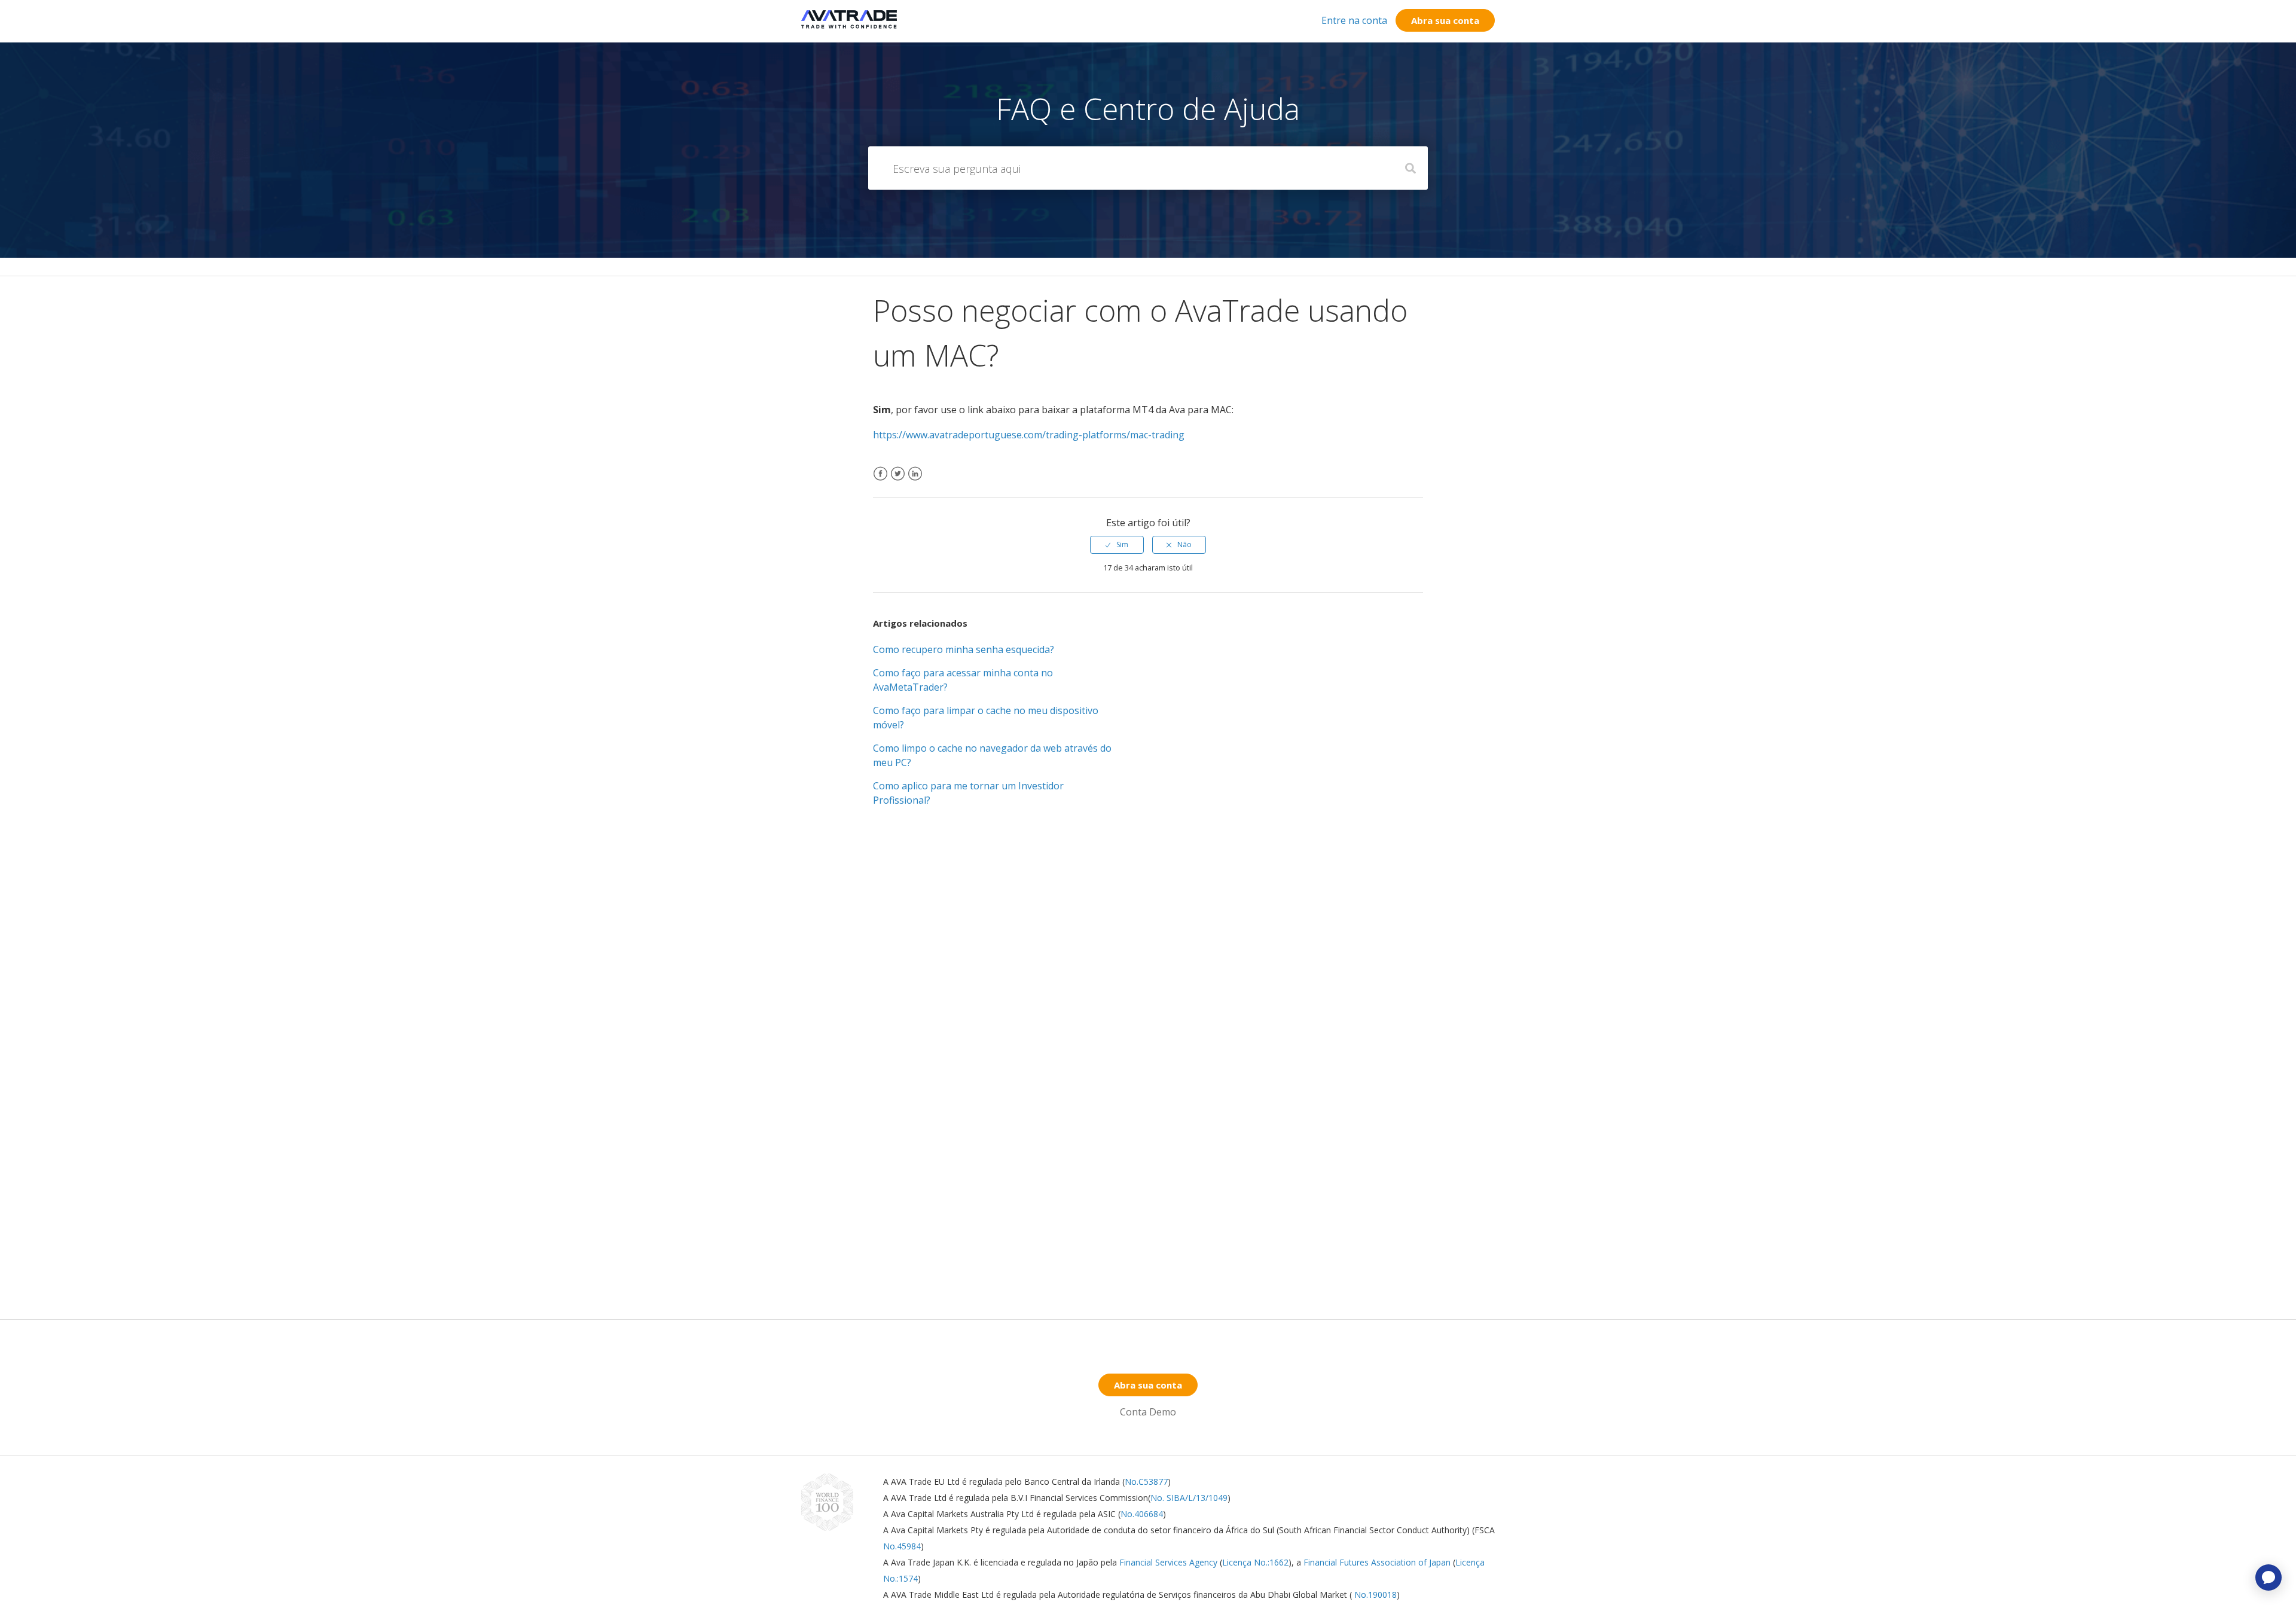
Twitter (898, 481)
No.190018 (1374, 1595)
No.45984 (902, 1546)
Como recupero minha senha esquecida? (964, 649)
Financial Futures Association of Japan (1377, 1562)
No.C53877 (1146, 1482)
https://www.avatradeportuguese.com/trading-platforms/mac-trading (1029, 435)
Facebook (880, 481)
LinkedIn (915, 481)
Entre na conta (1354, 20)
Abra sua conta (1445, 20)
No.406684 (1142, 1514)
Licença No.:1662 (1255, 1562)
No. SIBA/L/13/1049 (1189, 1498)
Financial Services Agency (1168, 1562)
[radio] (1117, 545)
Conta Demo (1148, 1412)
